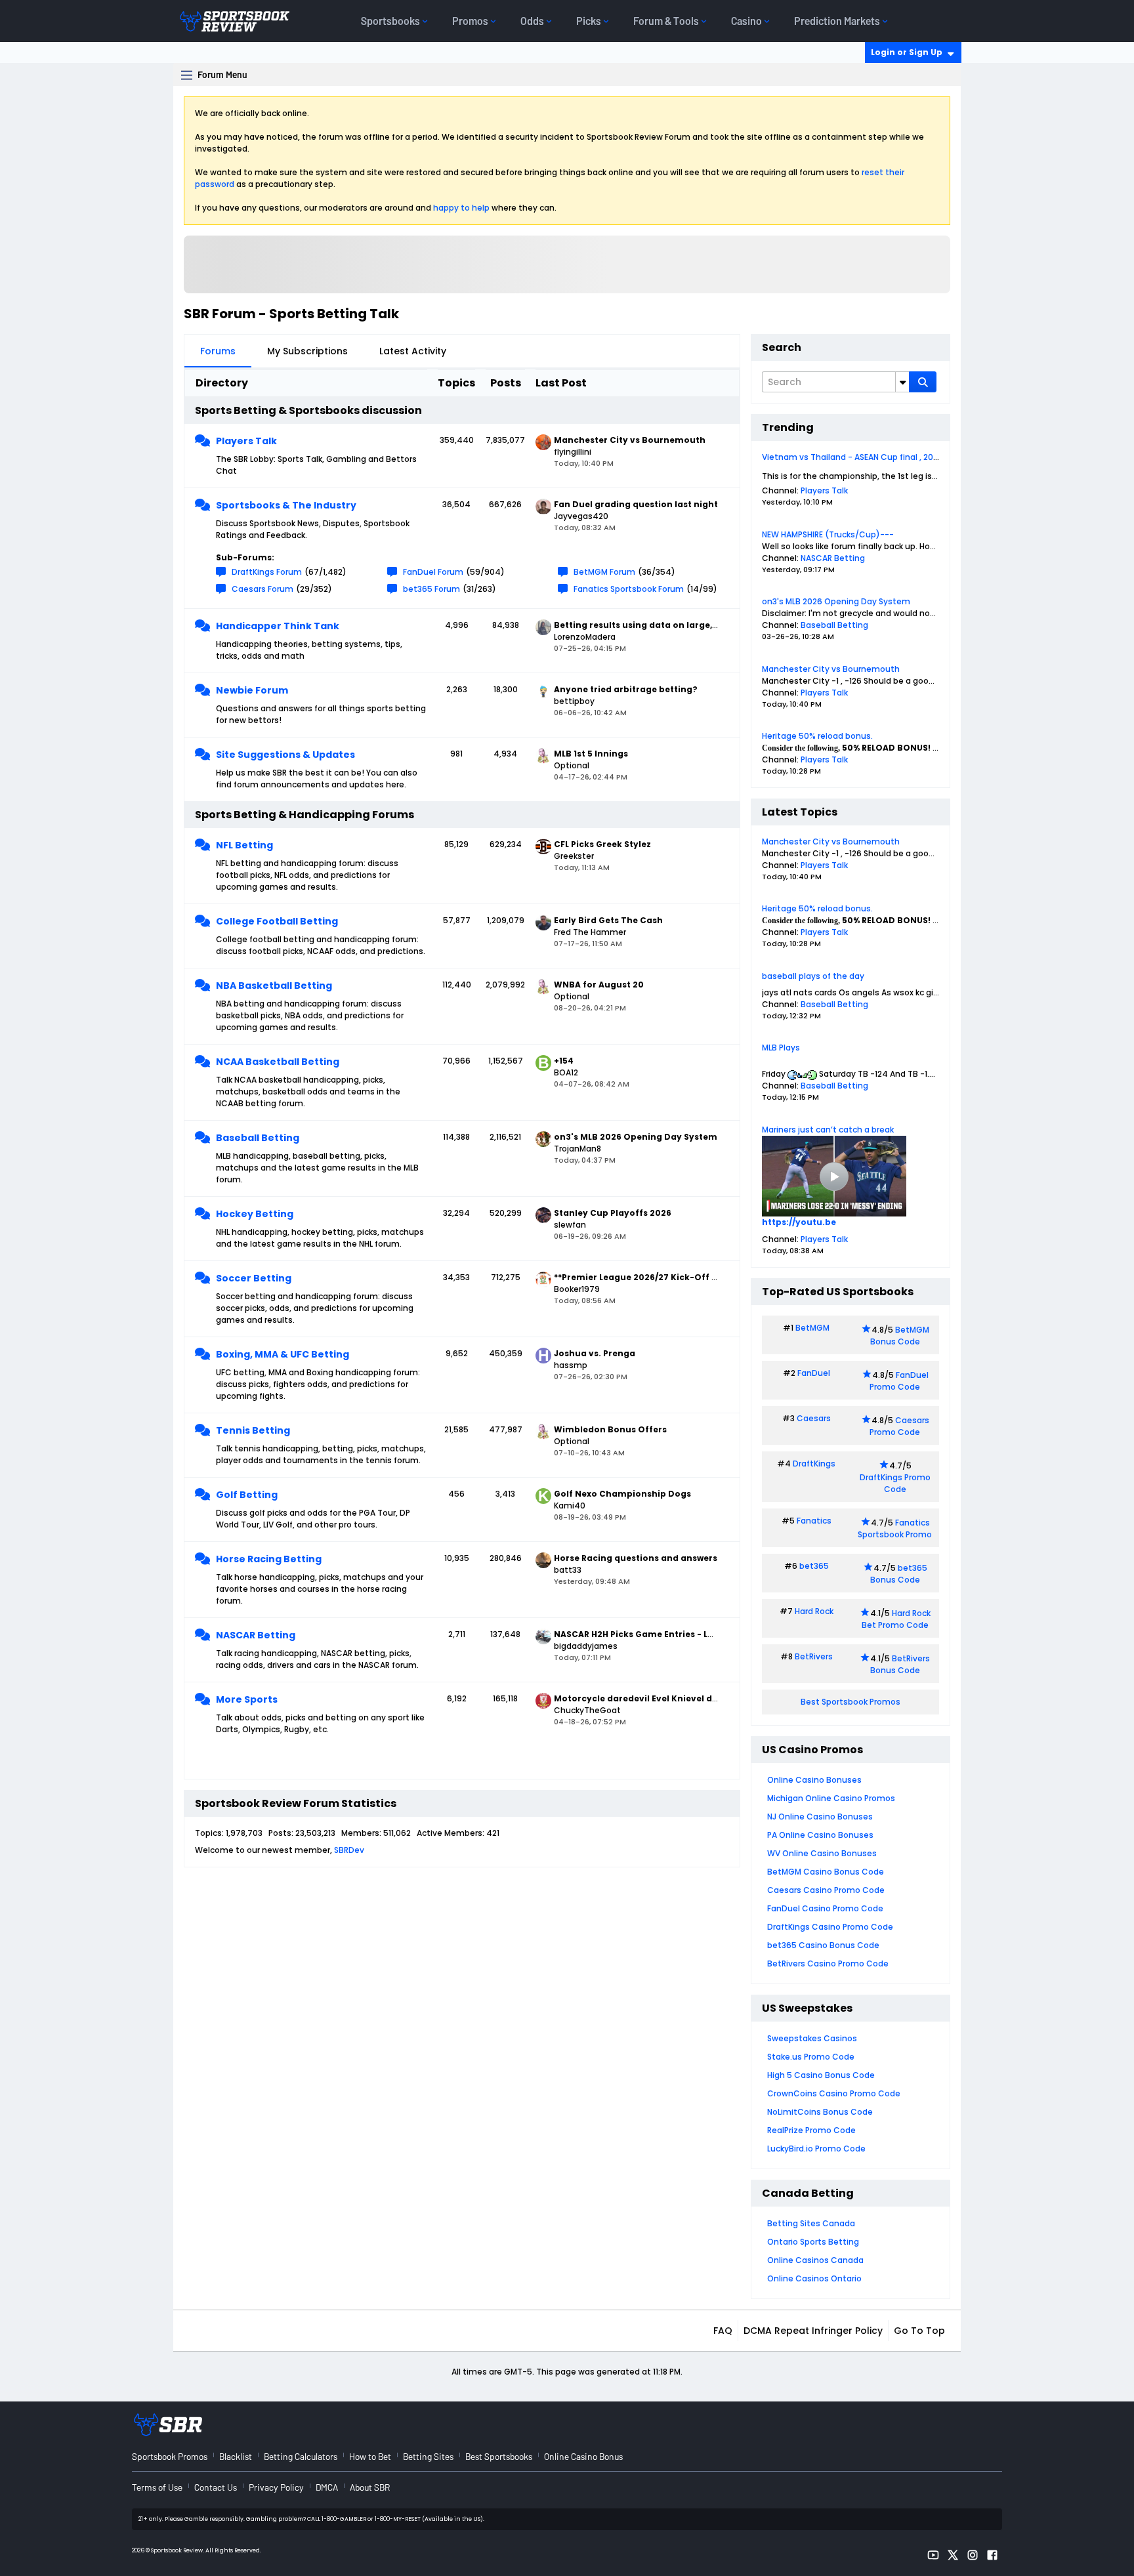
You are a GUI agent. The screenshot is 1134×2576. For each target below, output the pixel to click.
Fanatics (814, 1521)
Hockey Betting (255, 1214)
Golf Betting (247, 1495)
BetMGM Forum (604, 572)
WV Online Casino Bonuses (822, 1853)
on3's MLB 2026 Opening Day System (836, 601)
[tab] (218, 351)
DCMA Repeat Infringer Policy (813, 2331)
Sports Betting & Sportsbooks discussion (308, 410)
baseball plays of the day (813, 976)
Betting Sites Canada (811, 2223)
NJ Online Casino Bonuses (820, 1817)
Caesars (814, 1418)
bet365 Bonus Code (899, 1574)
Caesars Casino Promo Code (826, 1890)
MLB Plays (781, 1048)
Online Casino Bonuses (814, 1780)
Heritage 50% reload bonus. (817, 736)
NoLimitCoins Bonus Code (820, 2112)
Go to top (919, 2331)
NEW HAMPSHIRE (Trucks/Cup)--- (828, 534)
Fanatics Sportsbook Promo (895, 1528)
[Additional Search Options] (902, 382)
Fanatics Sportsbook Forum (629, 589)
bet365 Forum (431, 589)
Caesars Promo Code (899, 1426)
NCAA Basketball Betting (278, 1062)
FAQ (723, 2331)
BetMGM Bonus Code (900, 1336)
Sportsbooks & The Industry (286, 505)
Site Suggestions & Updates (285, 755)
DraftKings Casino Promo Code (830, 1927)
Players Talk (246, 441)
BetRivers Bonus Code (900, 1664)
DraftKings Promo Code (895, 1483)
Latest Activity (413, 351)
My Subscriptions (307, 351)
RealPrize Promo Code (811, 2130)
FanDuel (814, 1373)
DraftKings (814, 1464)
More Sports (247, 1699)
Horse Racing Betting (269, 1559)
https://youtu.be (799, 1222)
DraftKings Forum (267, 572)
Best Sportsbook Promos (850, 1702)
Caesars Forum (262, 589)
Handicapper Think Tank (278, 626)
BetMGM (812, 1328)
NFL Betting (244, 845)
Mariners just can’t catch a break (828, 1130)
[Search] (923, 382)
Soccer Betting (254, 1278)
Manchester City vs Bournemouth (831, 669)
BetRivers (814, 1656)
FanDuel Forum (433, 572)
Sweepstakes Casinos (812, 2038)
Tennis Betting (253, 1430)
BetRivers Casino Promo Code (828, 1963)
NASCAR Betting (256, 1635)
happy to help (461, 208)
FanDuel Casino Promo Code (825, 1908)
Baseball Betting (258, 1138)
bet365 (814, 1566)
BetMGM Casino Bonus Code (826, 1872)
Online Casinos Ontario (814, 2278)
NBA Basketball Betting (274, 986)
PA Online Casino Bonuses (820, 1835)
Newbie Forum (252, 690)
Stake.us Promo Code (811, 2057)
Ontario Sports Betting (813, 2242)
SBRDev (349, 1850)
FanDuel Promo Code (899, 1381)
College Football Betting (277, 921)
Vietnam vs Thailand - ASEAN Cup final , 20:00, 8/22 (865, 457)
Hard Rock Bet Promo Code (896, 1619)
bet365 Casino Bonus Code (823, 1945)
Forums (218, 351)
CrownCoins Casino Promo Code (834, 2093)
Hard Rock (814, 1611)
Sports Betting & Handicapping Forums (304, 815)
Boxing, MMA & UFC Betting (283, 1354)
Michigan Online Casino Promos (831, 1798)
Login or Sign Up (907, 52)
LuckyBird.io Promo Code (816, 2149)
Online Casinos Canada (815, 2260)
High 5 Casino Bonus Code (821, 2075)
